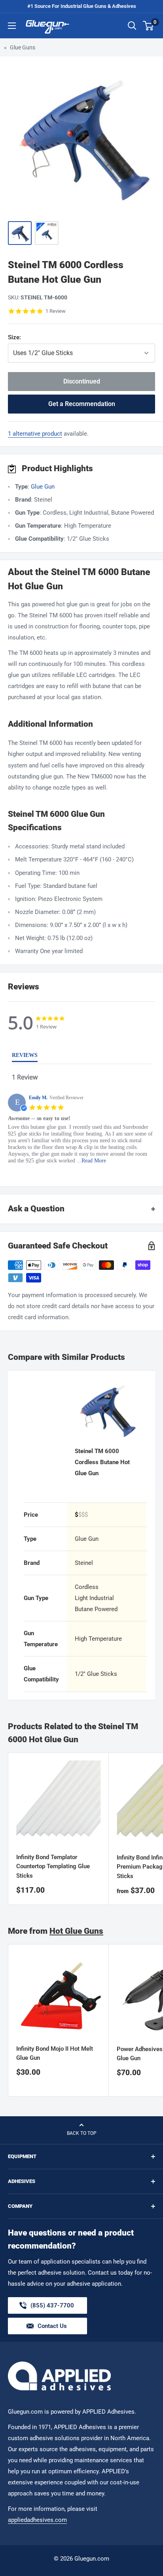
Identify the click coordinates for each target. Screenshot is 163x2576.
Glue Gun (43, 487)
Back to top (82, 2133)
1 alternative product (35, 434)
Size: (45, 337)
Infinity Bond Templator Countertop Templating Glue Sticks (53, 1866)
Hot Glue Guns (76, 1931)
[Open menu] (12, 26)
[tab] (25, 1057)
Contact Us (52, 2326)
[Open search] (132, 26)
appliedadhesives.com (37, 2520)
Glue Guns (23, 47)
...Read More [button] (91, 1161)
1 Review (56, 311)
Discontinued (82, 381)
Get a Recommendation (82, 404)
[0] (149, 26)
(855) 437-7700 (52, 2308)
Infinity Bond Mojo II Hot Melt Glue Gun (55, 2053)
